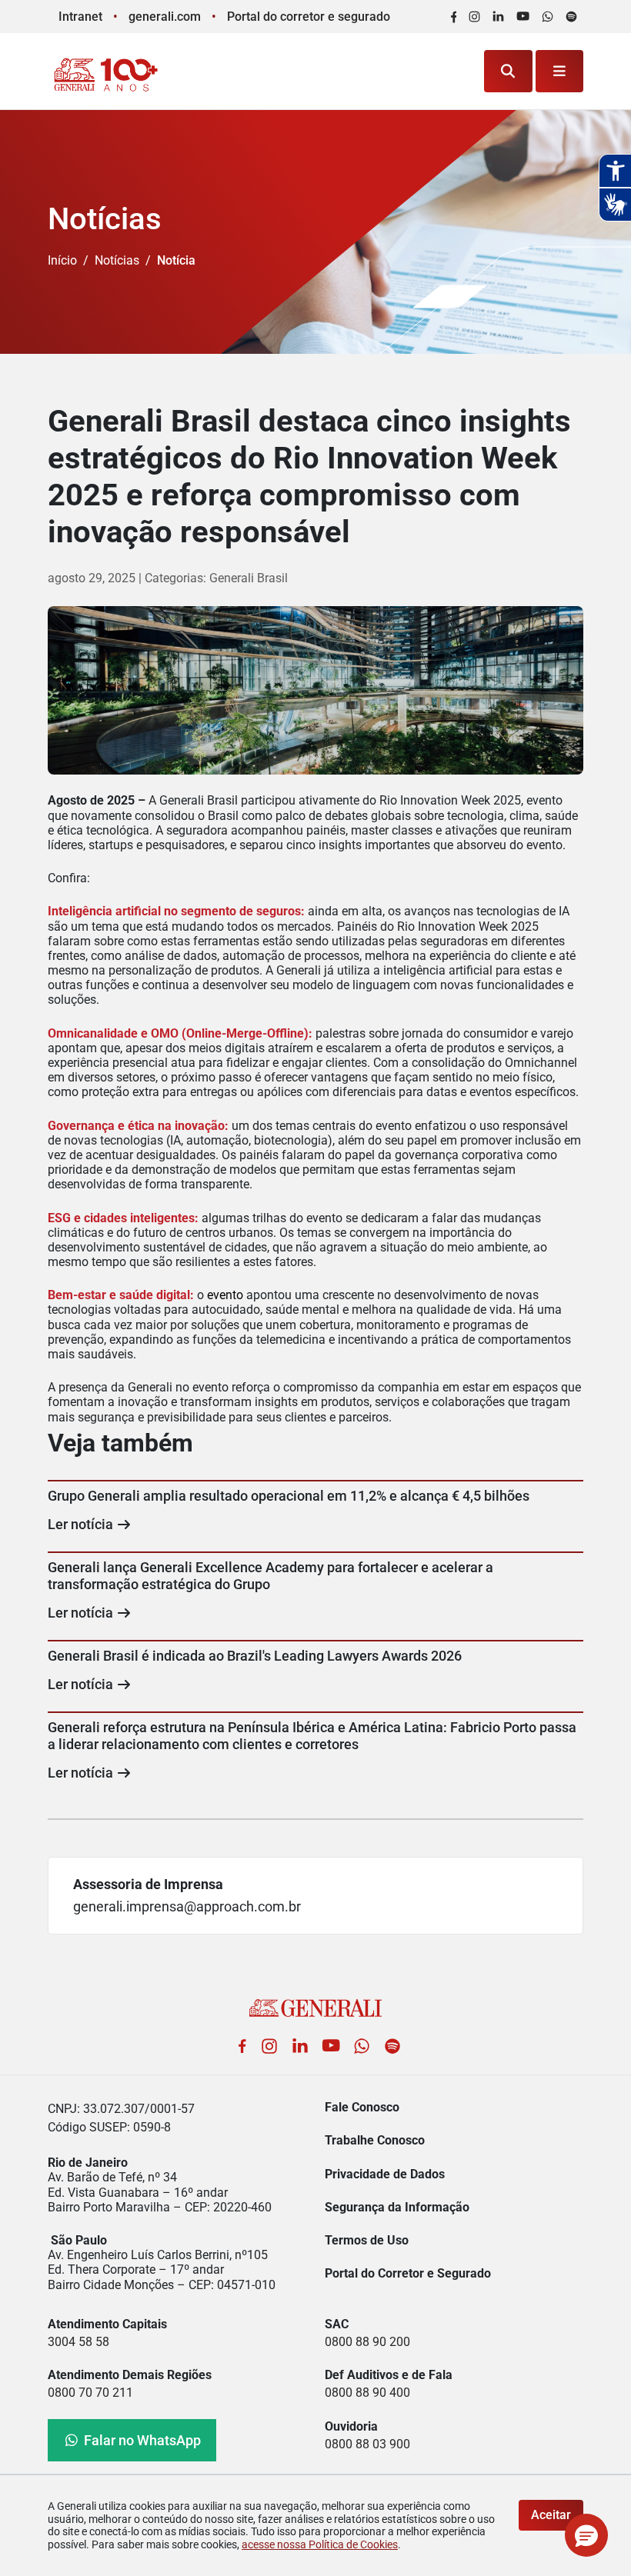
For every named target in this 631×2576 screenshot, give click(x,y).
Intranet (80, 17)
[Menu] (560, 71)
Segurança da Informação (397, 2207)
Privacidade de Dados (385, 2174)
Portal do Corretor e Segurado (408, 2273)
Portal (309, 17)
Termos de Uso (367, 2240)
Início (62, 260)
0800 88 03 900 (367, 2444)
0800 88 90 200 (367, 2342)
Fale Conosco (362, 2107)
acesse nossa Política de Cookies (320, 2544)
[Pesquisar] (508, 71)
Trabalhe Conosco (375, 2140)
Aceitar (551, 2515)
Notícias (117, 260)
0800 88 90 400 (367, 2393)
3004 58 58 (78, 2342)
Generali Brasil (249, 578)
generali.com (165, 17)
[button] (586, 2535)
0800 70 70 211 (90, 2393)
